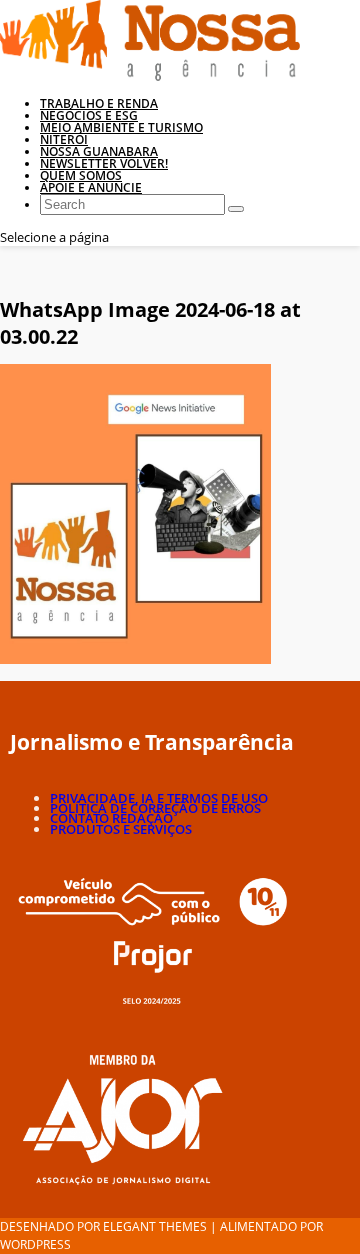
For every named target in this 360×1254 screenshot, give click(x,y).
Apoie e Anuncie (91, 187)
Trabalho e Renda (99, 103)
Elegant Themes (155, 1226)
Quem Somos (81, 175)
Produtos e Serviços (121, 829)
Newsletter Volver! (104, 163)
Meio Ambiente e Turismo (121, 127)
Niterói (64, 139)
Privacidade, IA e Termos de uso (159, 798)
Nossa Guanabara (99, 151)
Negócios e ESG (89, 115)
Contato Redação (111, 818)
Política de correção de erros (155, 808)
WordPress (35, 1244)
